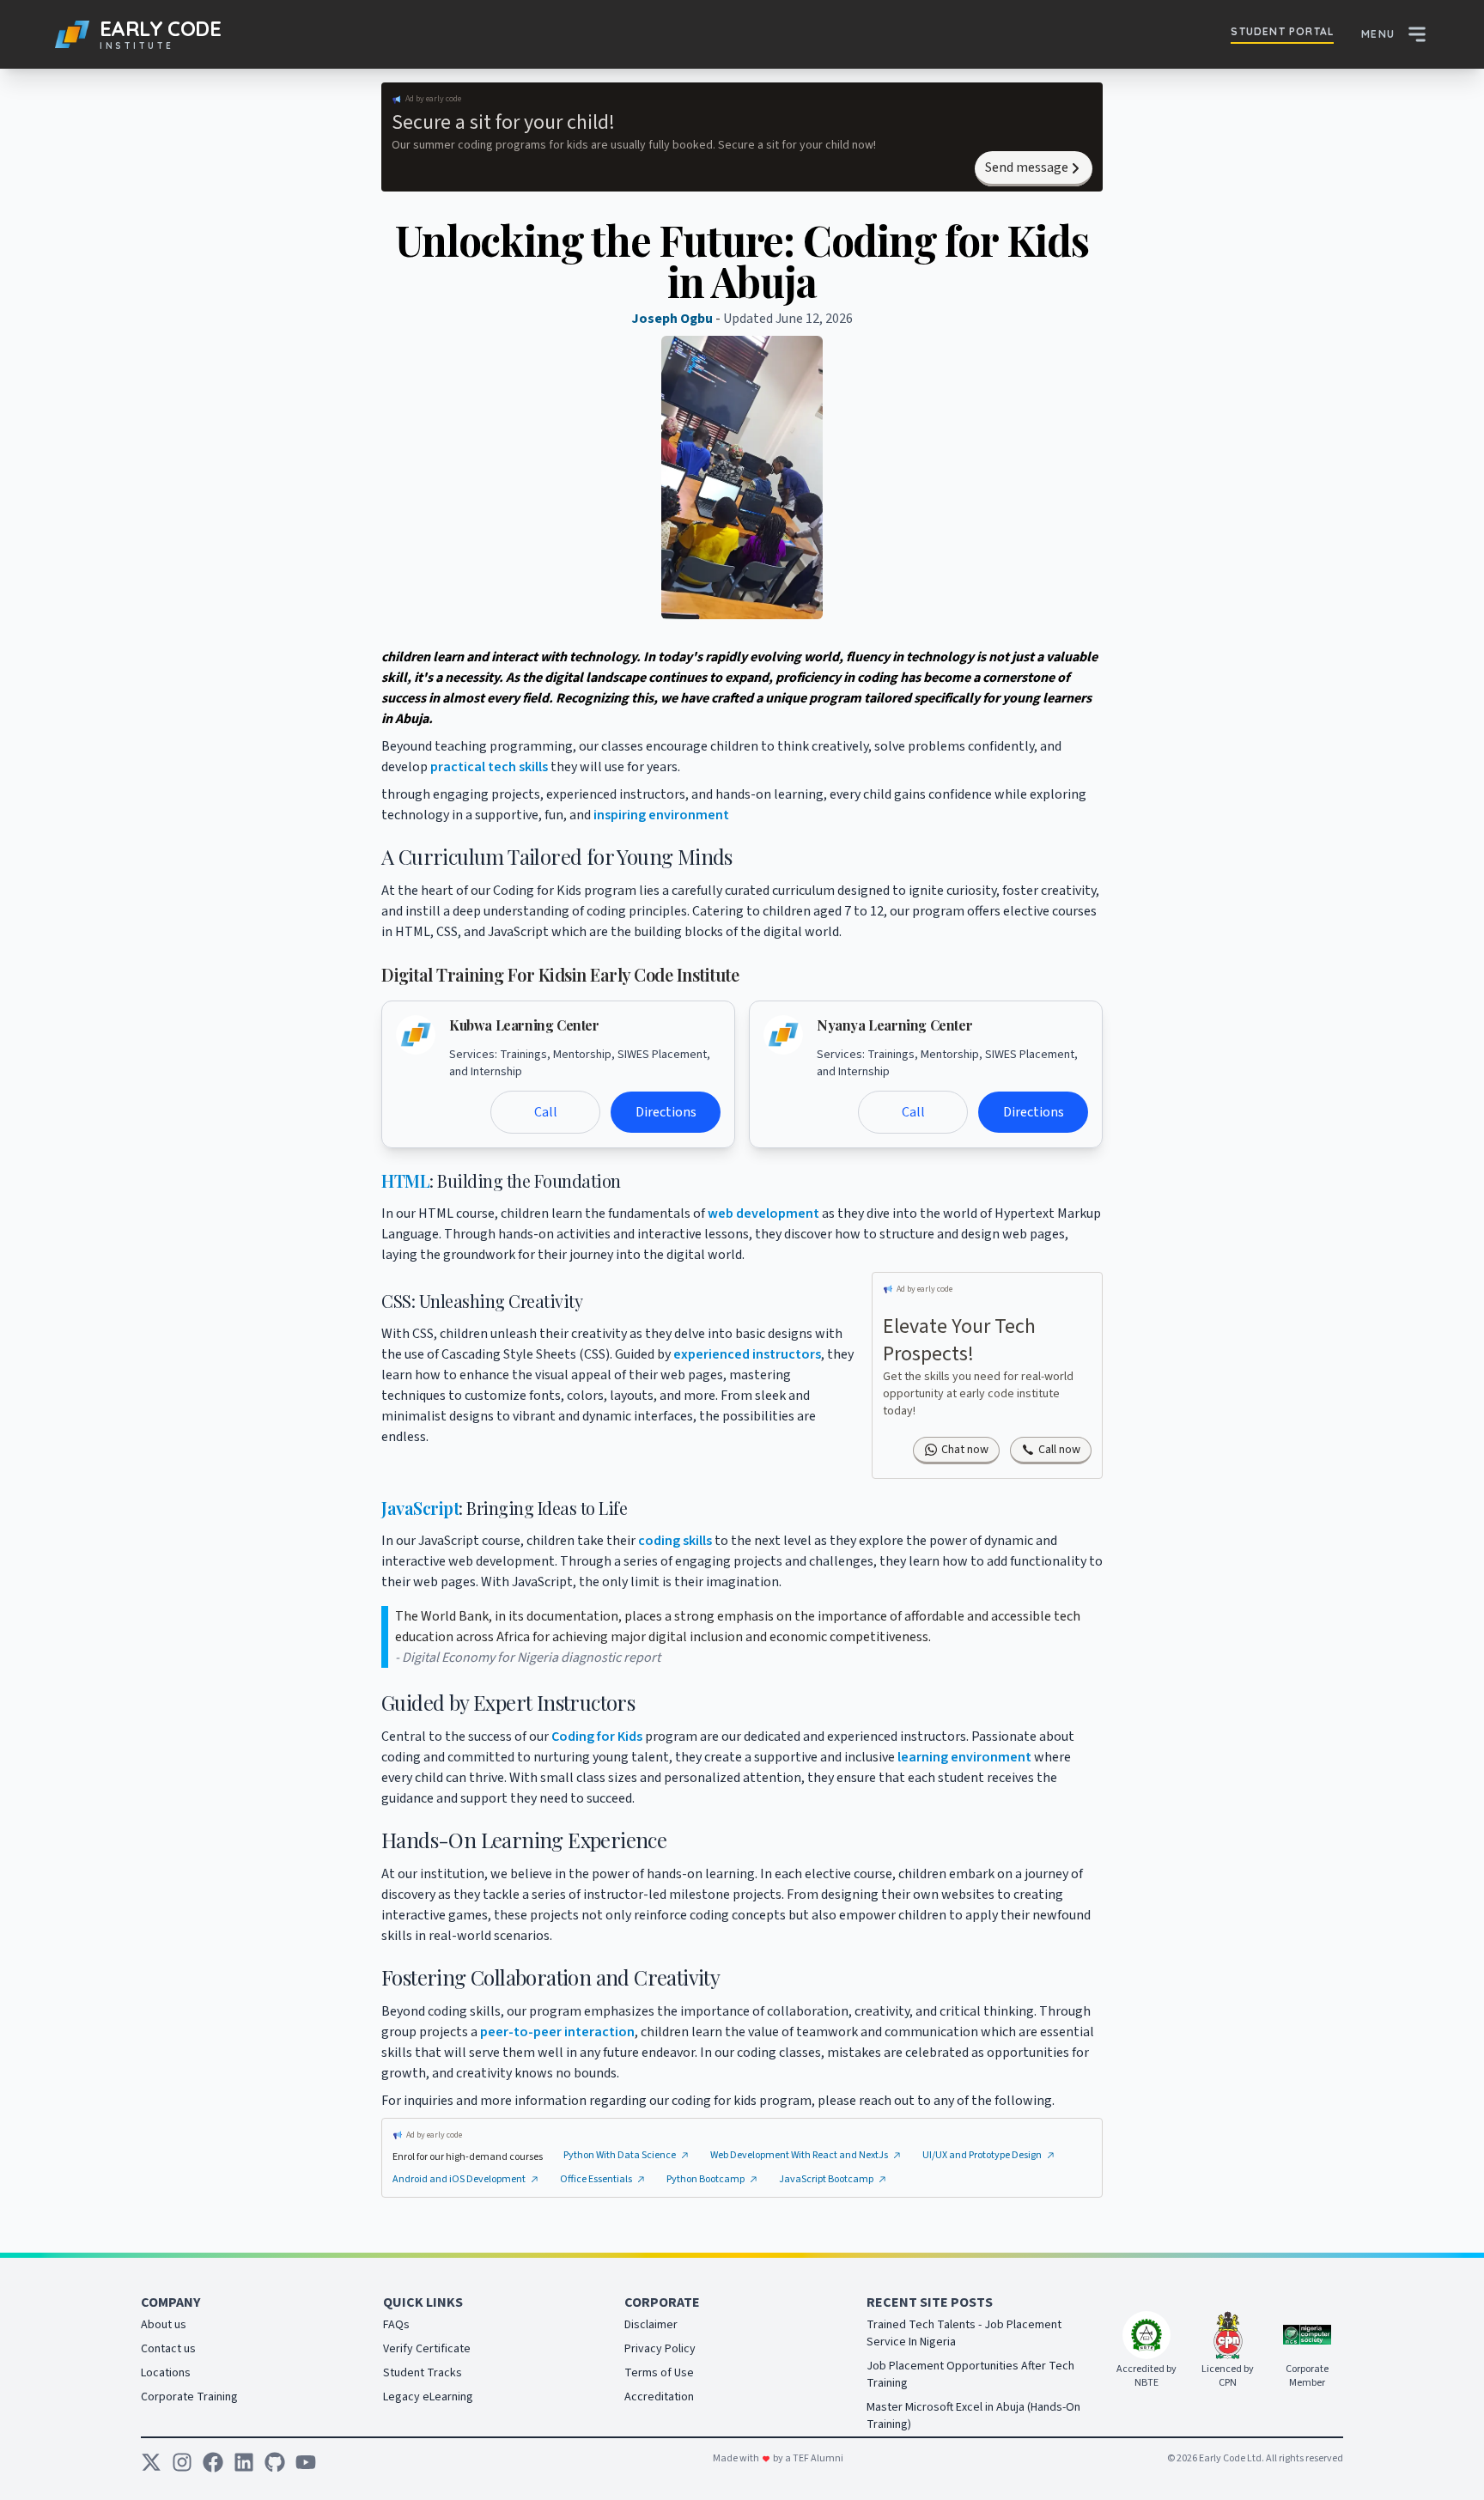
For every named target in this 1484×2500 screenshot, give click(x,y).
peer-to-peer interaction (557, 2032)
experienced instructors (747, 1354)
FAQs (396, 2325)
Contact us (168, 2349)
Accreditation (659, 2397)
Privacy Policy (660, 2349)
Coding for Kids (597, 1737)
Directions (666, 1112)
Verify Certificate (427, 2349)
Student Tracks (423, 2373)
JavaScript (420, 1508)
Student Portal (1282, 31)
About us (164, 2325)
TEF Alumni (817, 2458)
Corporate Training (189, 2397)
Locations (166, 2373)
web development (763, 1214)
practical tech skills (489, 767)
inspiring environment (661, 815)
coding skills (675, 1541)
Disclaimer (651, 2325)
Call (546, 1112)
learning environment (964, 1757)
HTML (405, 1180)
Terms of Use (659, 2373)
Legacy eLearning (428, 2397)
